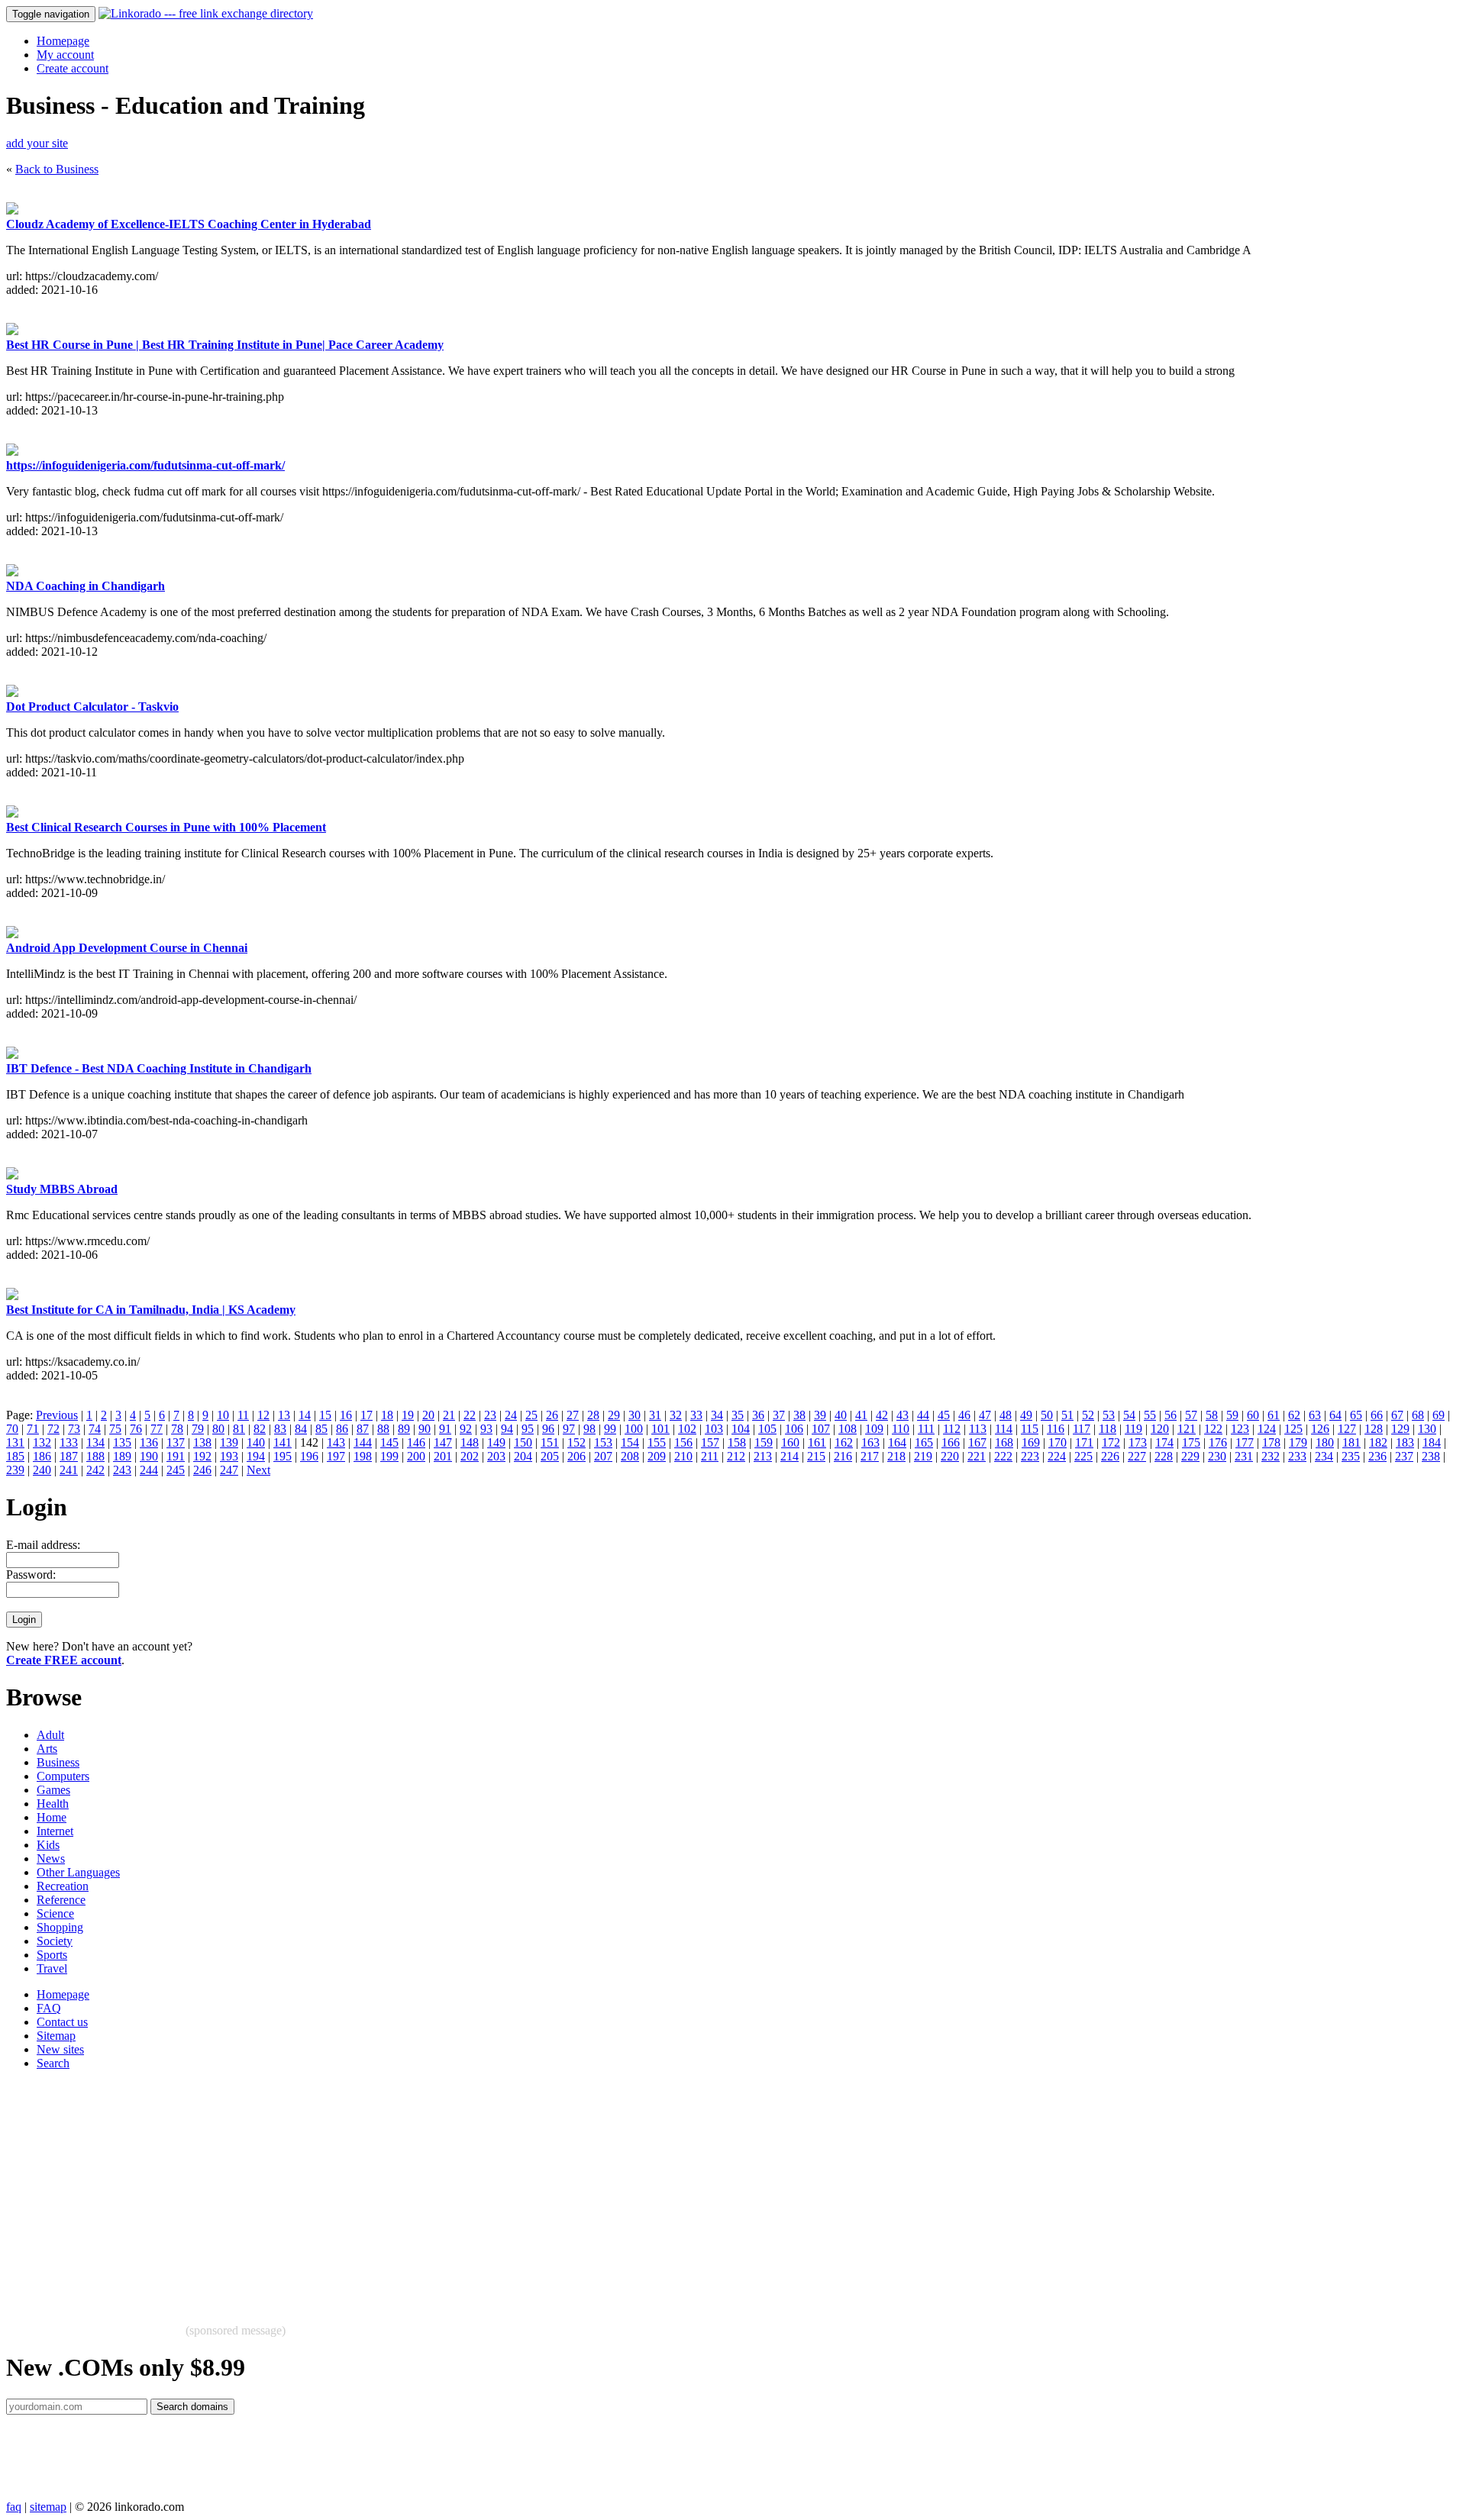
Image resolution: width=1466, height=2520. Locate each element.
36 (758, 1415)
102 (687, 1429)
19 (408, 1415)
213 (763, 1456)
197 (336, 1456)
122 (1213, 1429)
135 (122, 1442)
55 (1150, 1415)
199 (389, 1456)
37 (779, 1415)
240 (42, 1470)
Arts (47, 1749)
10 (223, 1415)
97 (569, 1429)
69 (1439, 1415)
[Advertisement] (464, 2189)
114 (1004, 1429)
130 (1427, 1429)
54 (1129, 1415)
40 (841, 1415)
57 (1191, 1415)
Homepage (63, 41)
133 (69, 1442)
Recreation (63, 1886)
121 (1187, 1429)
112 (952, 1429)
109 (874, 1429)
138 (202, 1442)
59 (1232, 1415)
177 (1245, 1442)
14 (305, 1415)
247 (229, 1470)
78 (177, 1429)
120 (1160, 1429)
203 (496, 1456)
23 (490, 1415)
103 (714, 1429)
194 (256, 1456)
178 (1271, 1442)
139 (229, 1442)
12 (263, 1415)
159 (764, 1442)
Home (52, 1817)
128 (1374, 1429)
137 (176, 1442)
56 (1171, 1415)
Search (53, 2063)
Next (258, 1470)
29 (614, 1415)
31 (655, 1415)
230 (1217, 1456)
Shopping (60, 1927)
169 (1031, 1442)
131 (15, 1442)
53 (1109, 1415)
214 (790, 1456)
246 (202, 1470)
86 (342, 1429)
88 (383, 1429)
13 (284, 1415)
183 (1405, 1442)
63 (1315, 1415)
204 (523, 1456)
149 (496, 1442)
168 (1004, 1442)
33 (696, 1415)
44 (923, 1415)
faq (14, 2507)
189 (122, 1456)
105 (767, 1429)
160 (790, 1442)
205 (550, 1456)
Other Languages (78, 1872)
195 (283, 1456)
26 (552, 1415)
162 (844, 1442)
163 (870, 1442)
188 (95, 1456)
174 (1164, 1442)
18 (387, 1415)
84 (301, 1429)
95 (528, 1429)
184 (1432, 1442)
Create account (73, 68)
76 (136, 1429)
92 (466, 1429)
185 (15, 1456)
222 (1003, 1456)
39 (820, 1415)
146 (416, 1442)
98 (589, 1429)
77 (157, 1429)
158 (737, 1442)
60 (1253, 1415)
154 (630, 1442)
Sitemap (56, 2036)
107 (821, 1429)
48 (1006, 1415)
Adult (50, 1735)
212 (736, 1456)
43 (903, 1415)
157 (710, 1442)
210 (683, 1456)
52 (1088, 1415)
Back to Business (57, 169)
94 (507, 1429)
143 (336, 1442)
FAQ (49, 2008)
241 (69, 1470)
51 (1067, 1415)
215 (816, 1456)
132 (42, 1442)
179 (1298, 1442)
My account (65, 55)
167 (977, 1442)
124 (1267, 1429)
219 (923, 1456)
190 (149, 1456)
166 (951, 1442)
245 (176, 1470)
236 (1377, 1456)
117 (1082, 1429)
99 (610, 1429)
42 (882, 1415)
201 (443, 1456)
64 (1335, 1415)
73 (74, 1429)
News (51, 1859)
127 (1347, 1429)
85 (321, 1429)
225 (1083, 1456)
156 (683, 1442)
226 (1110, 1456)
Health (53, 1804)
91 (445, 1429)
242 (95, 1470)
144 (363, 1442)
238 (1431, 1456)
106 (794, 1429)
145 (389, 1442)
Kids (48, 1845)
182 (1378, 1442)
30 (635, 1415)
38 (799, 1415)
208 (630, 1456)
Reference (61, 1900)
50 (1047, 1415)
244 (149, 1470)
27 (573, 1415)
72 (53, 1429)
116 (1056, 1429)
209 (657, 1456)
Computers (63, 1776)
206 (576, 1456)
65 (1356, 1415)
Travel (52, 1968)
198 (363, 1456)
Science (55, 1913)
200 (416, 1456)
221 (977, 1456)
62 (1294, 1415)
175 (1191, 1442)
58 (1212, 1415)
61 (1274, 1415)
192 (202, 1456)
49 (1026, 1415)
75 (115, 1429)
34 (717, 1415)
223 (1030, 1456)
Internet (55, 1831)
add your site (37, 143)
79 (198, 1429)
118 (1108, 1429)
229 (1190, 1456)
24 (511, 1415)
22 (470, 1415)
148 (470, 1442)
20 (428, 1415)
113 (978, 1429)
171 (1084, 1442)
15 (325, 1415)
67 (1397, 1415)
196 (309, 1456)
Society (55, 1941)
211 (710, 1456)
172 (1111, 1442)
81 (239, 1429)
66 (1377, 1415)
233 (1297, 1456)
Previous (57, 1415)
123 (1240, 1429)
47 (985, 1415)
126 (1320, 1429)
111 (926, 1429)
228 (1164, 1456)
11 (243, 1415)
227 (1137, 1456)
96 (548, 1429)
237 (1404, 1456)
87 (363, 1429)
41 (861, 1415)
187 (69, 1456)
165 (924, 1442)
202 (470, 1456)
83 (280, 1429)
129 (1400, 1429)
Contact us (62, 2022)
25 (531, 1415)
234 (1324, 1456)
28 (593, 1415)
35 (738, 1415)
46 (964, 1415)
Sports (52, 1955)
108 (848, 1429)
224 (1057, 1456)
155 (657, 1442)
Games (53, 1790)
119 (1133, 1429)
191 (176, 1456)
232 (1271, 1456)
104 (741, 1429)
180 (1325, 1442)
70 (12, 1429)
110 (901, 1429)
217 (870, 1456)
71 (33, 1429)
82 (260, 1429)
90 (425, 1429)
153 (603, 1442)
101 (660, 1429)
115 (1030, 1429)
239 (15, 1470)
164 (897, 1442)
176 (1218, 1442)
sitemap (48, 2507)
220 (950, 1456)
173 (1138, 1442)
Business (58, 1762)
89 (404, 1429)
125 (1293, 1429)
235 (1351, 1456)
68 (1418, 1415)
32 (676, 1415)
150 (523, 1442)
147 (443, 1442)
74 (95, 1429)
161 (817, 1442)
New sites (60, 2049)
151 (550, 1442)
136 (149, 1442)
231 (1244, 1456)
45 (944, 1415)
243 (122, 1470)
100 (634, 1429)
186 (42, 1456)
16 (346, 1415)
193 (229, 1456)
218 (896, 1456)
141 (283, 1442)
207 (603, 1456)
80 (218, 1429)
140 (256, 1442)
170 (1058, 1442)
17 (366, 1415)
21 (449, 1415)
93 (486, 1429)
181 (1351, 1442)
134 (95, 1442)
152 (576, 1442)
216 (843, 1456)
